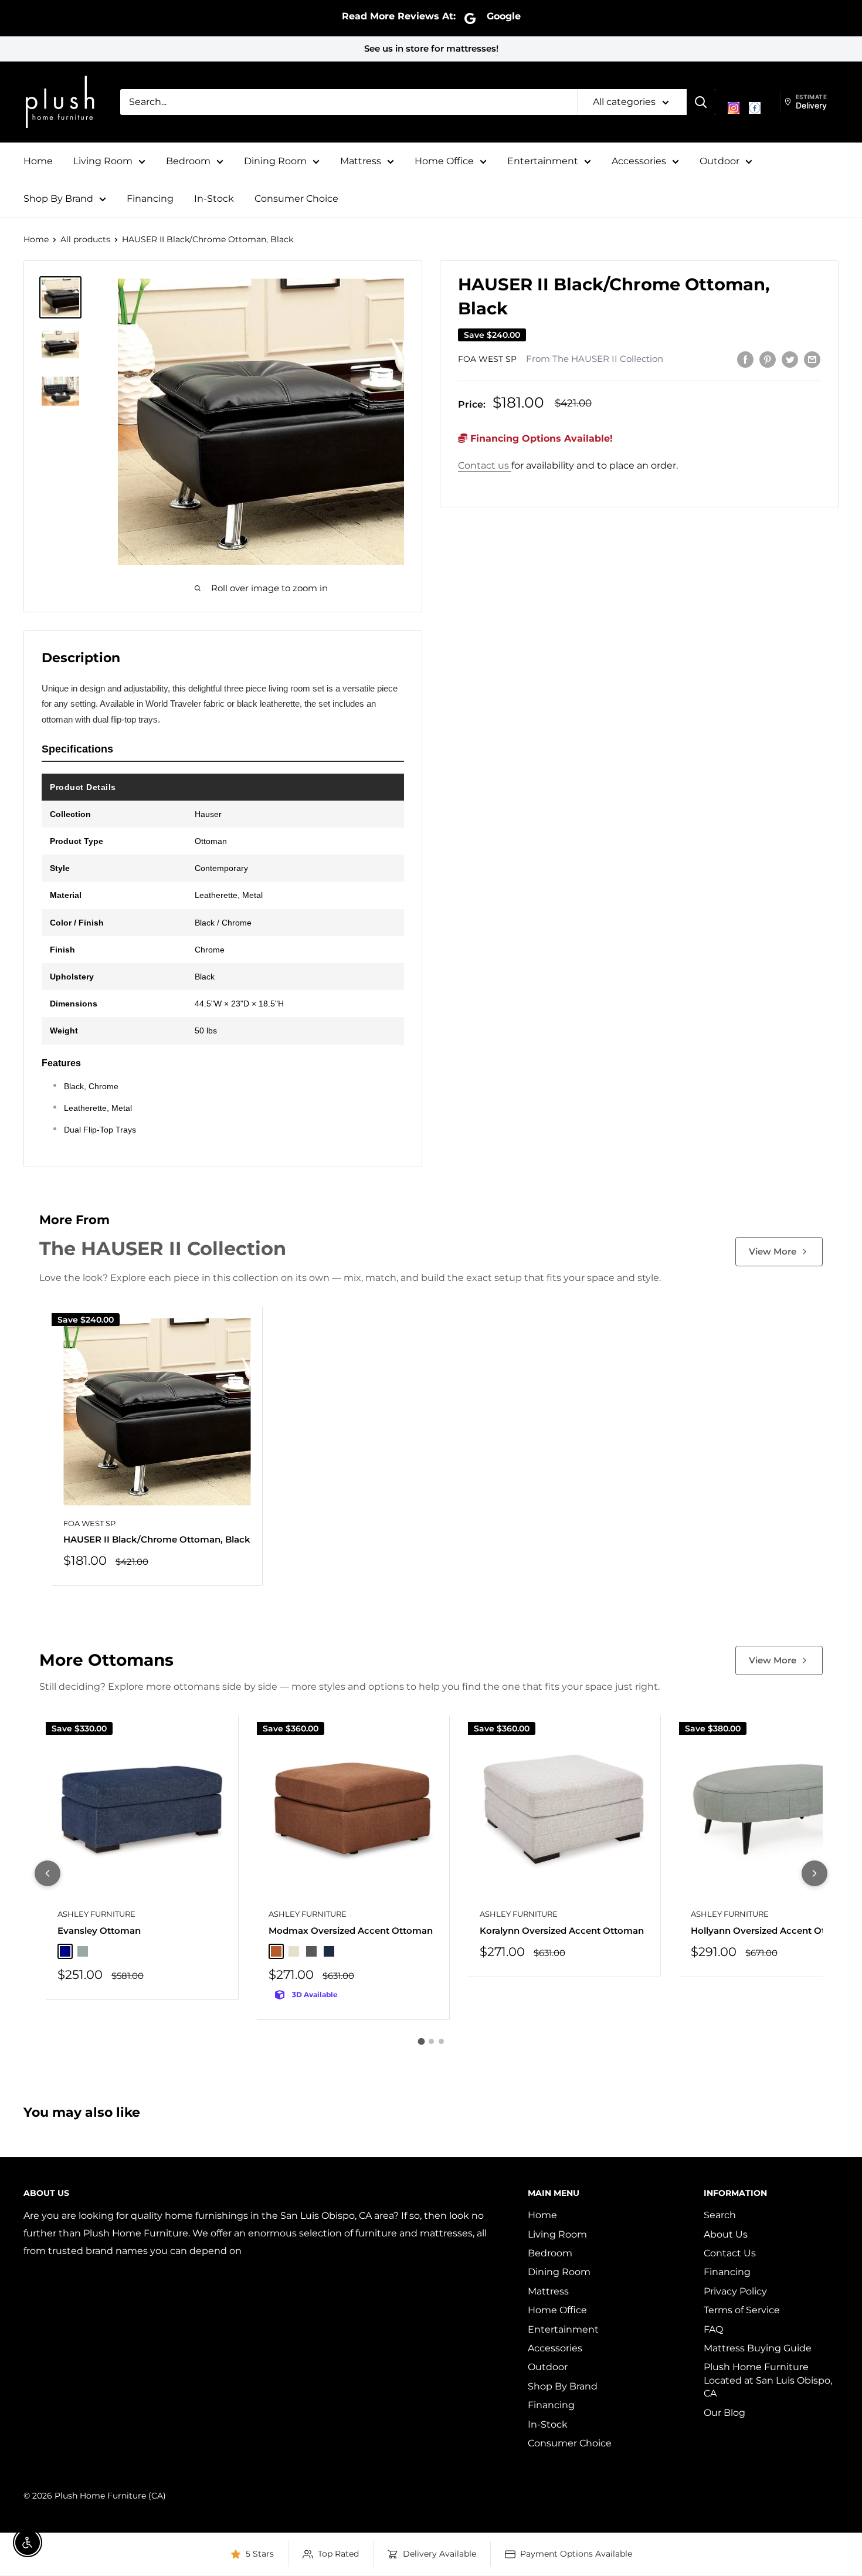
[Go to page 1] (421, 2041)
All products (85, 239)
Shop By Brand (58, 199)
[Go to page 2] (431, 2041)
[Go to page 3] (441, 2041)
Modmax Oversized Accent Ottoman (351, 1931)
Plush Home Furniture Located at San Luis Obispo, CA (768, 2380)
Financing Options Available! (540, 438)
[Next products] (815, 1873)
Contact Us (730, 2253)
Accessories (639, 161)
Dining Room (275, 161)
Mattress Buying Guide (758, 2348)
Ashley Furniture (96, 1914)
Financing (150, 199)
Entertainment (543, 161)
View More (773, 1251)
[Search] (701, 102)
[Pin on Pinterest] (768, 359)
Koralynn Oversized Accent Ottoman (562, 1931)
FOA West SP (487, 360)
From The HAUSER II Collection (595, 360)
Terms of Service (742, 2310)
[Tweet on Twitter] (790, 359)
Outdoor (720, 161)
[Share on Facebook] (745, 359)
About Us (726, 2234)
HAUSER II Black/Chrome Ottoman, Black (157, 1539)
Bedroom (188, 161)
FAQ (713, 2329)
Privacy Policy (735, 2291)
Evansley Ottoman (99, 1931)
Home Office (444, 161)
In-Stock (214, 199)
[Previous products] (47, 1873)
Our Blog (724, 2413)
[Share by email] (812, 359)
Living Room (103, 161)
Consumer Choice (296, 199)
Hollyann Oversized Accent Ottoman (773, 1931)
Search (720, 2215)
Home (38, 161)
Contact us (485, 465)
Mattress (361, 161)
